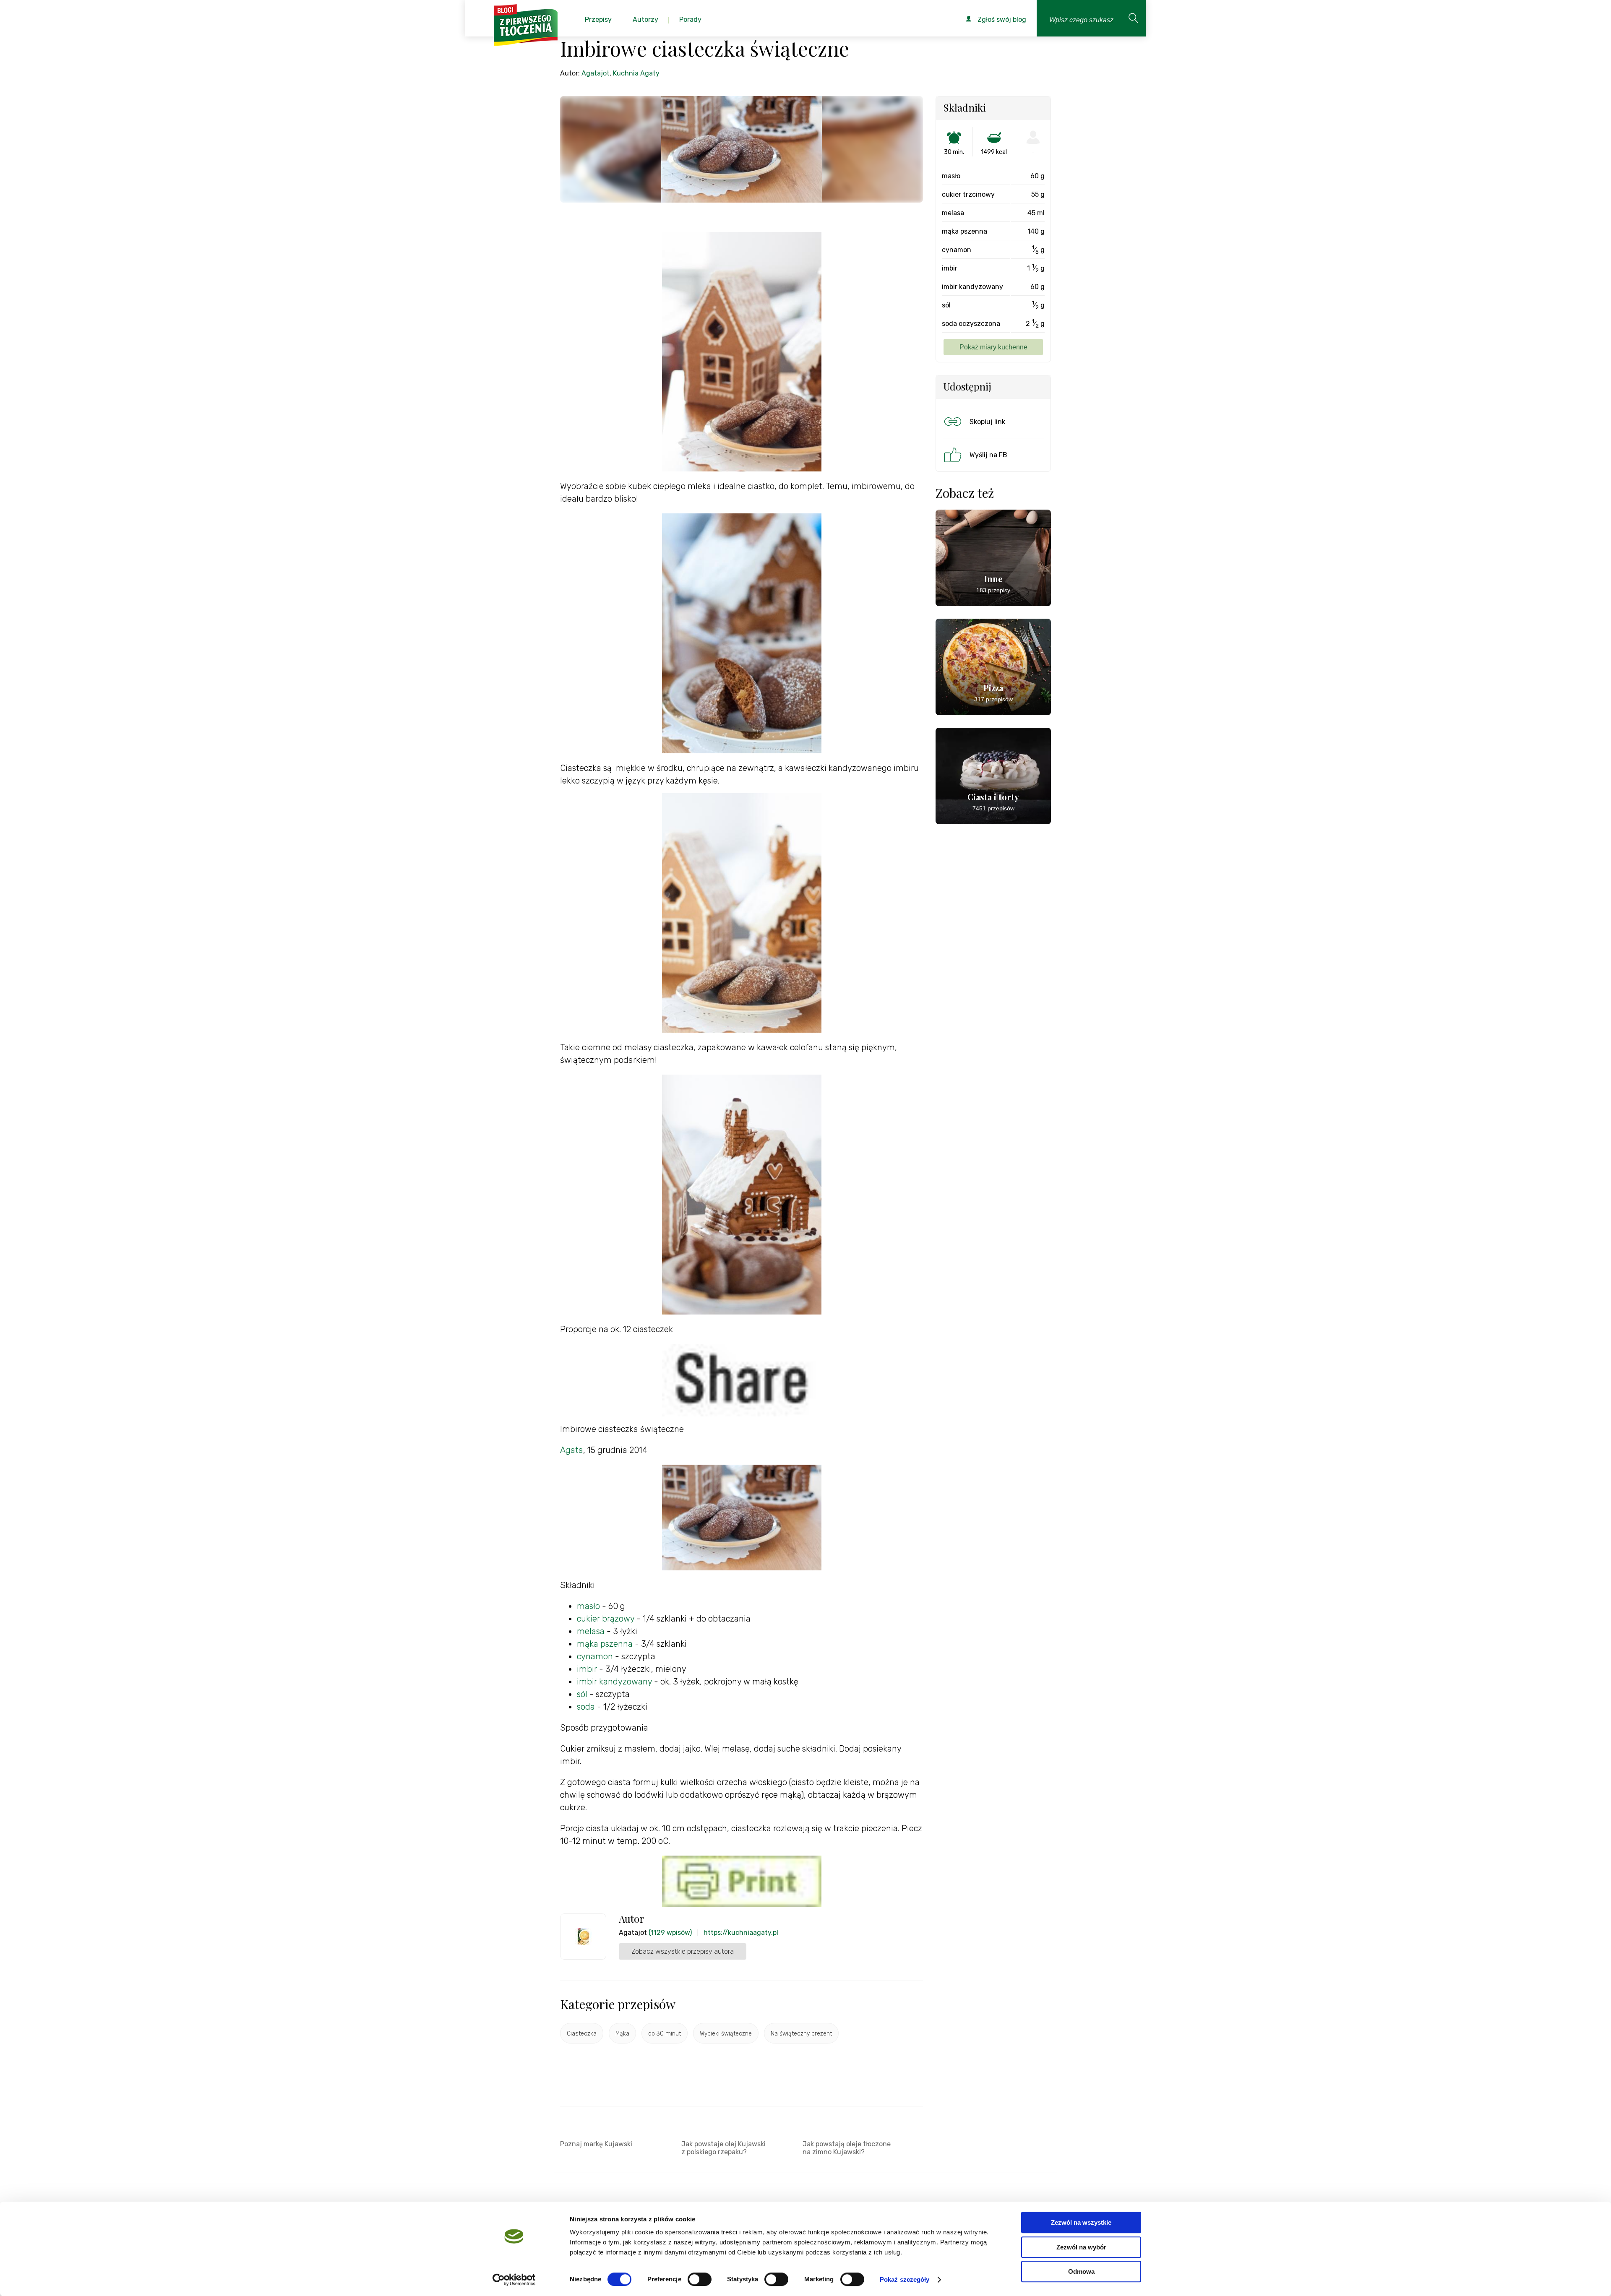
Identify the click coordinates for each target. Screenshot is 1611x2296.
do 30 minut (665, 2034)
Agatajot (596, 73)
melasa (591, 1631)
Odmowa (1081, 2271)
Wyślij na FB (988, 455)
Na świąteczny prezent (801, 2034)
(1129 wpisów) (670, 1933)
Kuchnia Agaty (636, 73)
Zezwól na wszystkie (1081, 2222)
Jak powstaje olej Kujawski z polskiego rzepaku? (723, 2148)
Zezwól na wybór (1081, 2247)
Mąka (622, 2034)
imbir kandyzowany (614, 1682)
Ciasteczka (582, 2034)
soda (586, 1707)
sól (582, 1694)
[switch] (700, 2279)
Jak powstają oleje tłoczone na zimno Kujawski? (847, 2148)
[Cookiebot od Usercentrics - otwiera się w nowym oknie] (514, 2280)
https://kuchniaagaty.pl (741, 1933)
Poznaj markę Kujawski (596, 2144)
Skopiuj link (987, 422)
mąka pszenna (605, 1644)
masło (588, 1606)
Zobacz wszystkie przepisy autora (683, 1951)
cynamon (595, 1656)
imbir (588, 1669)
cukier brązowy (606, 1619)
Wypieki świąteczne (726, 2034)
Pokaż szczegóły (905, 2279)
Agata (572, 1450)
